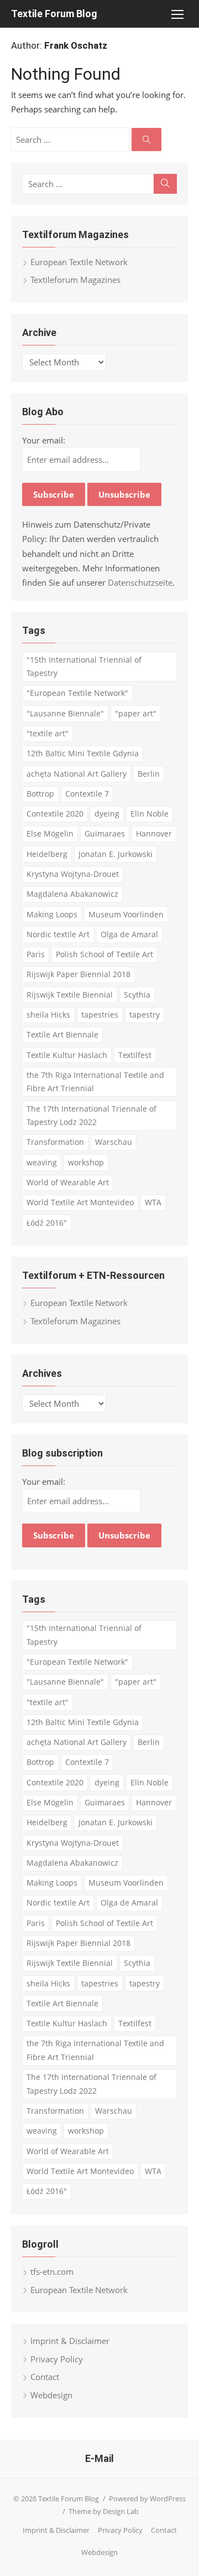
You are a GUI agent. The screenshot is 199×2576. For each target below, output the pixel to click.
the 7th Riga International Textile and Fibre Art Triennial (95, 1082)
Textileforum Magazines (75, 280)
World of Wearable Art (68, 1182)
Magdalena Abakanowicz (72, 894)
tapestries (100, 1015)
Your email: (44, 440)
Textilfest (135, 1055)
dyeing (107, 814)
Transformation (55, 1142)
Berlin (149, 774)
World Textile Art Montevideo (80, 1202)
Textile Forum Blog (54, 14)
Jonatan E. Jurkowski (116, 854)
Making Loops (52, 914)
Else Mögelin (50, 833)
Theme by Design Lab (104, 2511)
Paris (36, 954)
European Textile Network (79, 262)
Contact (45, 2377)
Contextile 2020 (55, 814)
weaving (42, 1162)
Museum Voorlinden (126, 914)
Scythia (137, 995)
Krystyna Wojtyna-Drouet (73, 874)
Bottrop (40, 794)
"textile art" (48, 733)
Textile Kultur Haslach (67, 1055)
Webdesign (51, 2395)
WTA (153, 1202)
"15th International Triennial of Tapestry (84, 667)
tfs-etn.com (52, 2272)
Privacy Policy (57, 2359)
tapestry (145, 1015)
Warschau (114, 1142)
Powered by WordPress (147, 2498)
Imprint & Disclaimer (70, 2341)
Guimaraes (105, 833)
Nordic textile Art (58, 934)
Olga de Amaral (129, 934)
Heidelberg (47, 854)
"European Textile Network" (77, 693)
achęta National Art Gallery (77, 774)
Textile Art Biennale (62, 1034)
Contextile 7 (87, 794)
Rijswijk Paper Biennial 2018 (78, 974)
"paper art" (136, 713)
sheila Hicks (48, 1015)
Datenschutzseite (140, 582)
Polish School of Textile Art (104, 954)
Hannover (154, 833)
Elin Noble (150, 814)
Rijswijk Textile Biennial (70, 995)
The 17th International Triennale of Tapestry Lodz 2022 (91, 1116)
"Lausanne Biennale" (65, 713)
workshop (86, 1162)
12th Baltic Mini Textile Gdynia (83, 753)
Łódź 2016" (47, 1223)
